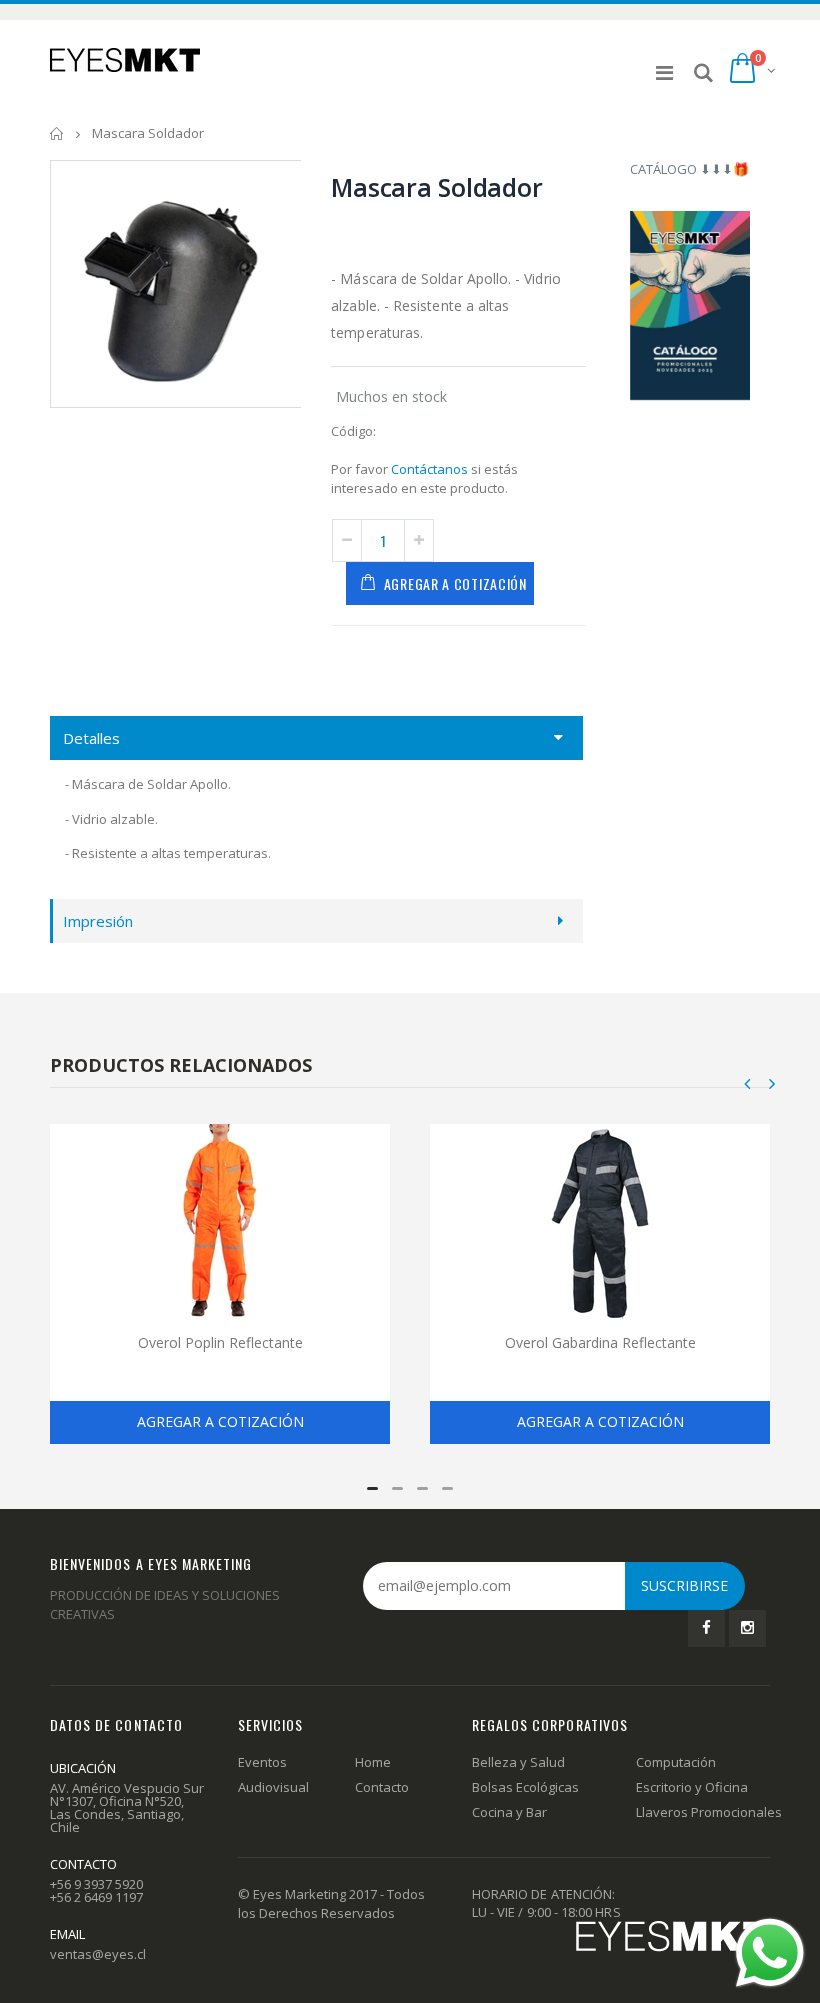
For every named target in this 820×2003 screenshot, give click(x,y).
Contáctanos (429, 469)
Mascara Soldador (436, 187)
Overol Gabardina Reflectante (600, 1342)
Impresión (98, 921)
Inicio (57, 133)
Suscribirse (684, 1585)
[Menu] (664, 72)
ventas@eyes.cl (98, 1954)
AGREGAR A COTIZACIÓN (455, 583)
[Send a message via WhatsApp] (770, 1953)
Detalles (91, 738)
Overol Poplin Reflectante (220, 1342)
